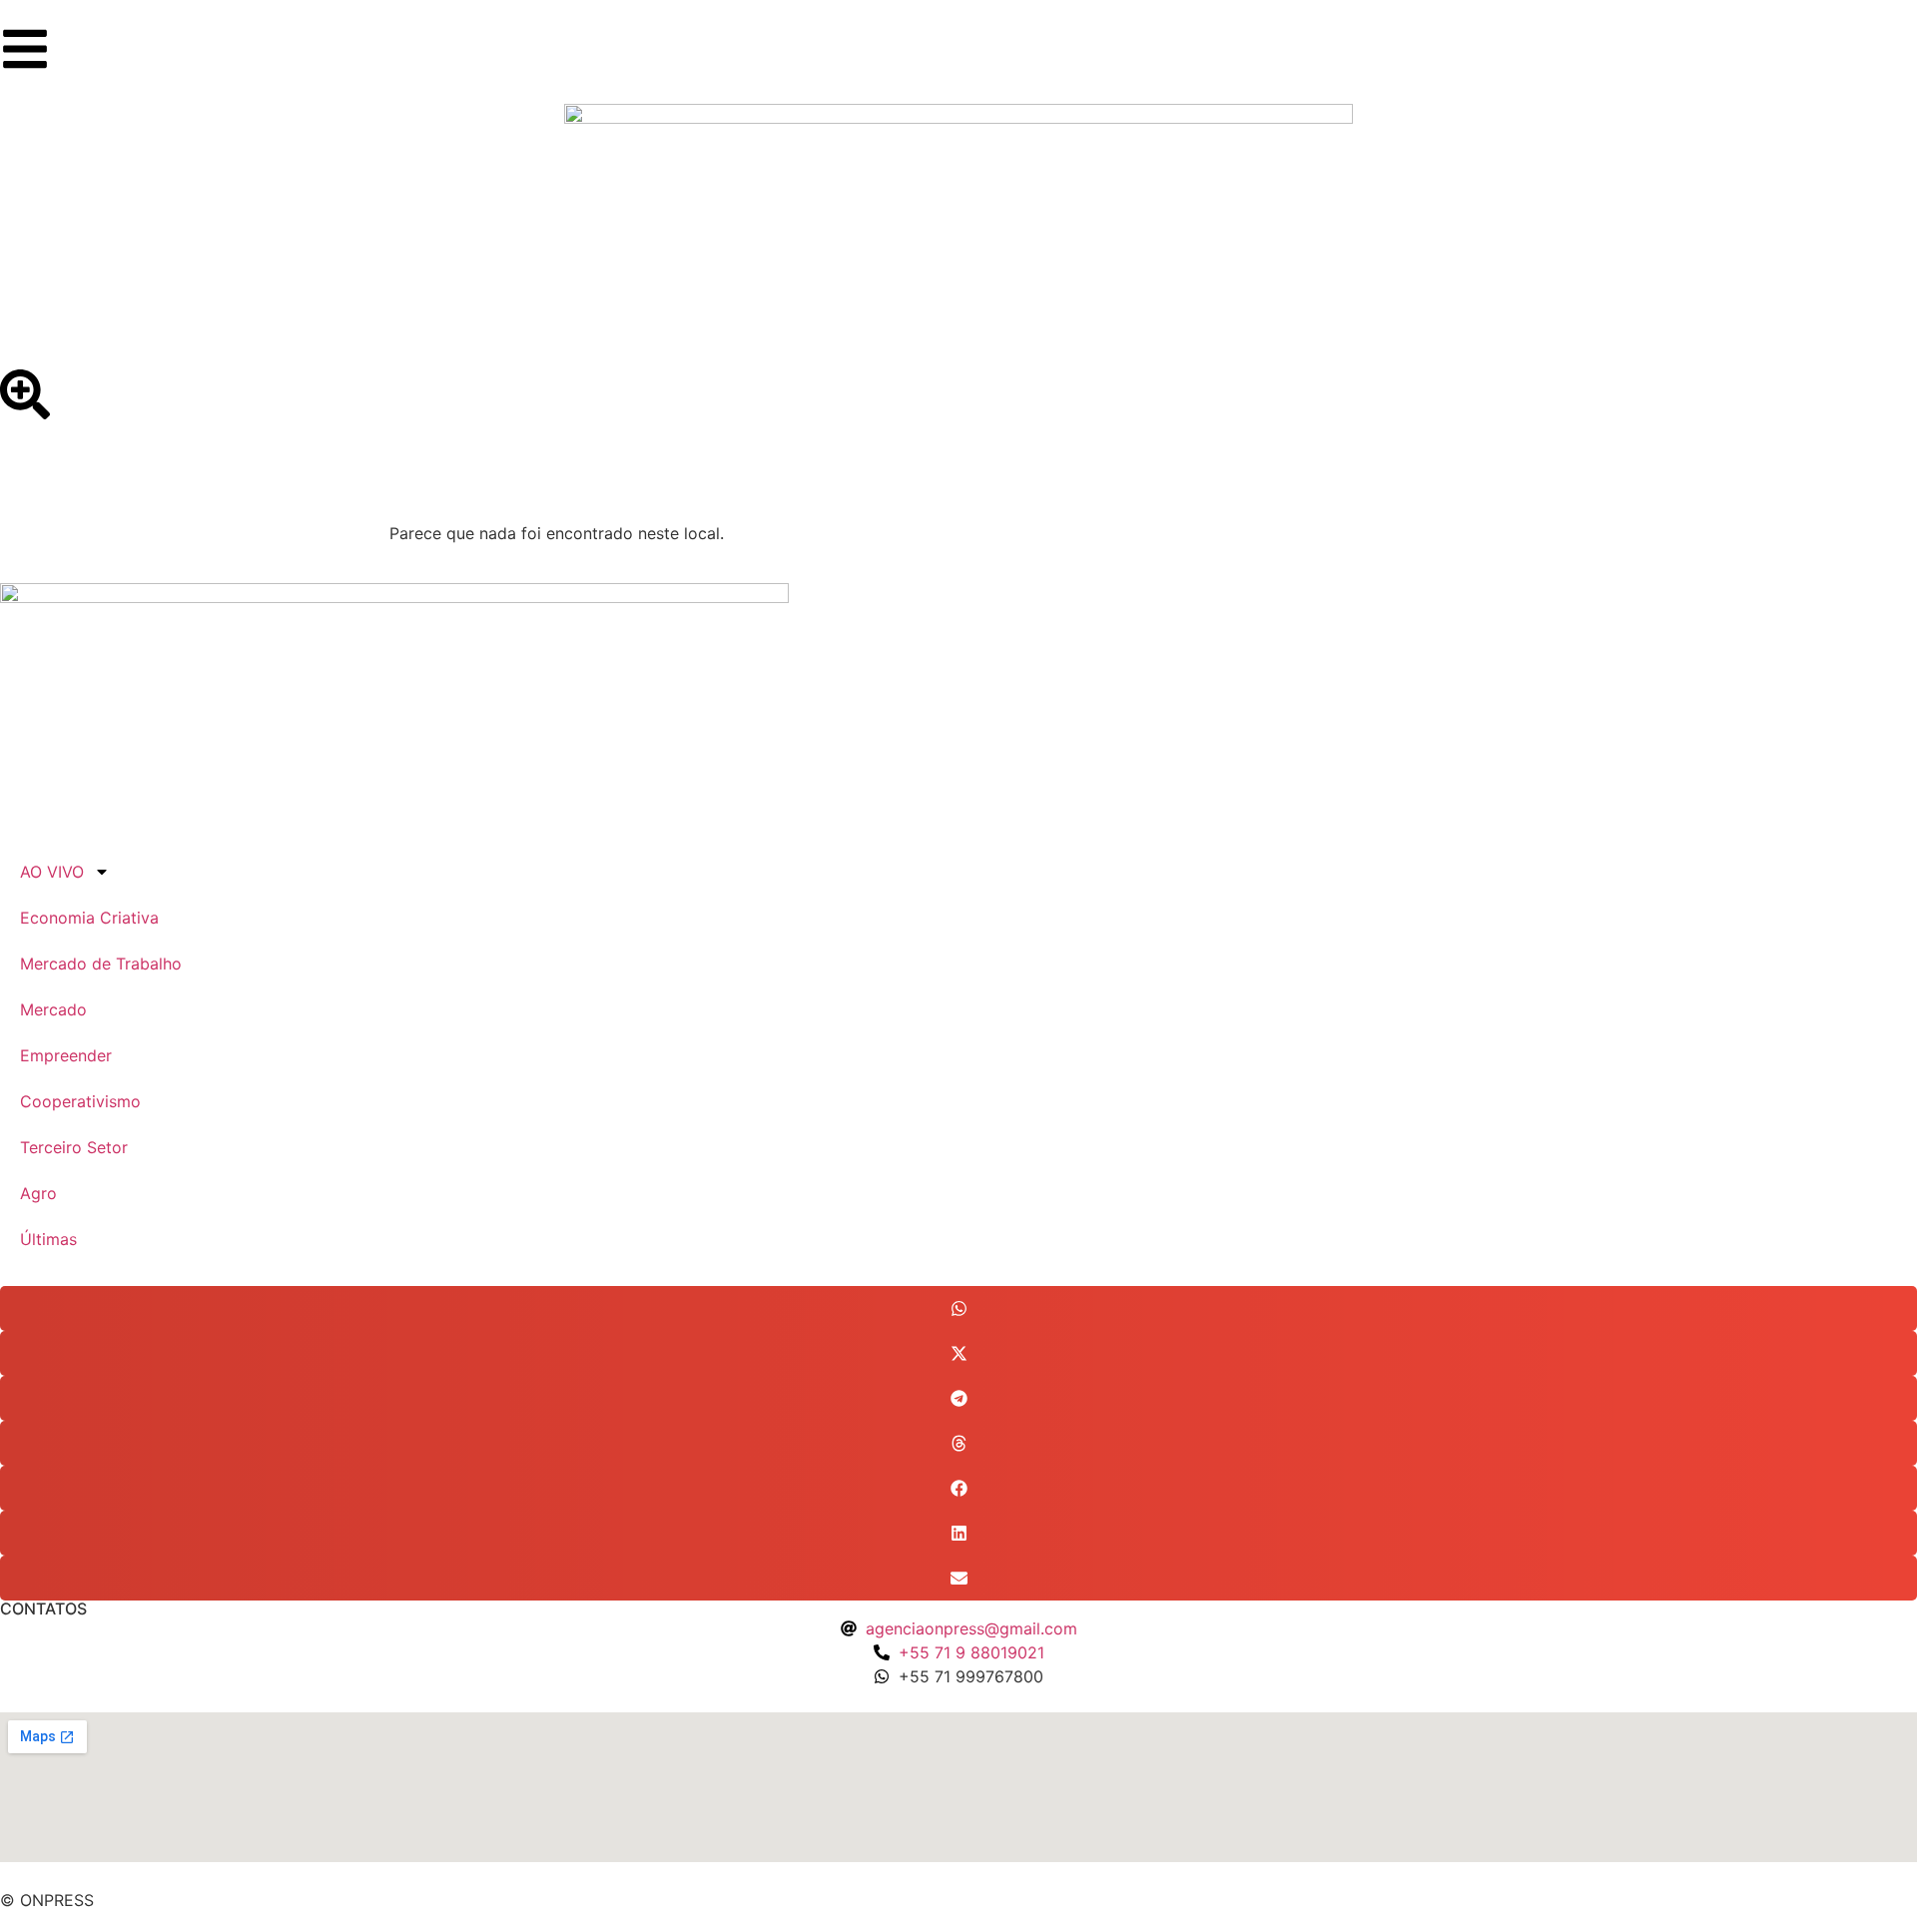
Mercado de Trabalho (101, 964)
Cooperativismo (80, 1101)
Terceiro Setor (74, 1147)
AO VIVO (52, 872)
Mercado (53, 1009)
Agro (38, 1193)
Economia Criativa (89, 918)
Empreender (66, 1055)
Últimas (48, 1239)
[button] (958, 1308)
